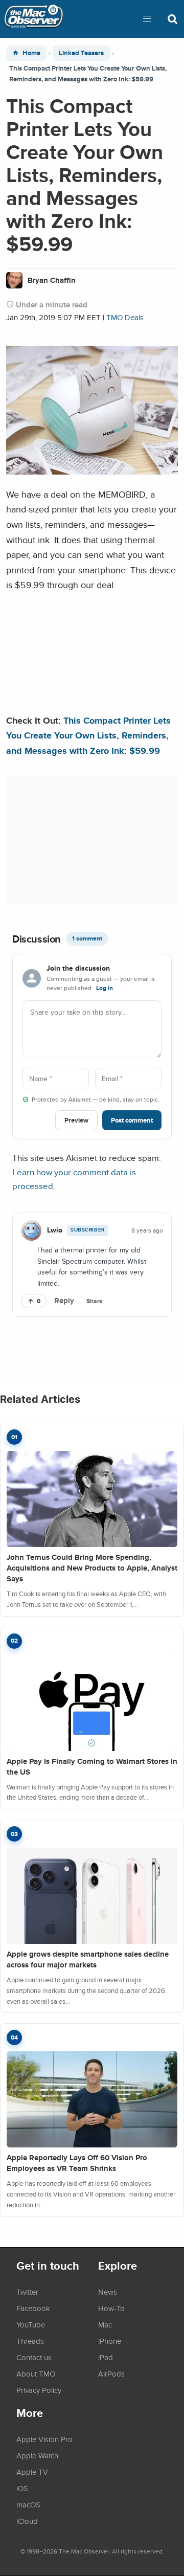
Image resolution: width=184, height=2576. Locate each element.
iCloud (27, 2521)
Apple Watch (37, 2455)
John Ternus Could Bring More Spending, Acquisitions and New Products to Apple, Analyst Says (92, 1568)
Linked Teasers (81, 53)
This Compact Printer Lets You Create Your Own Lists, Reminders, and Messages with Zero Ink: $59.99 (88, 735)
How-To (111, 2308)
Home (31, 53)
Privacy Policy (39, 2390)
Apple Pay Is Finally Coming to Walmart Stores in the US (92, 1767)
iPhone (110, 2341)
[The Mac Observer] (34, 19)
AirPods (111, 2373)
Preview (76, 1120)
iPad (106, 2357)
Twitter (27, 2292)
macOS (28, 2504)
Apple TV (32, 2472)
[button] (147, 19)
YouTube (31, 2324)
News (108, 2292)
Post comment (132, 1120)
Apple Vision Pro (44, 2439)
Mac (105, 2324)
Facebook (33, 2308)
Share (95, 1301)
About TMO (36, 2373)
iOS (22, 2488)
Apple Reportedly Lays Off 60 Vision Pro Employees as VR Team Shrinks (77, 2163)
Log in (105, 988)
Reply (64, 1301)
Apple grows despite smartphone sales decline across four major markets (88, 1959)
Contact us (34, 2357)
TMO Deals (125, 317)
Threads (30, 2341)
